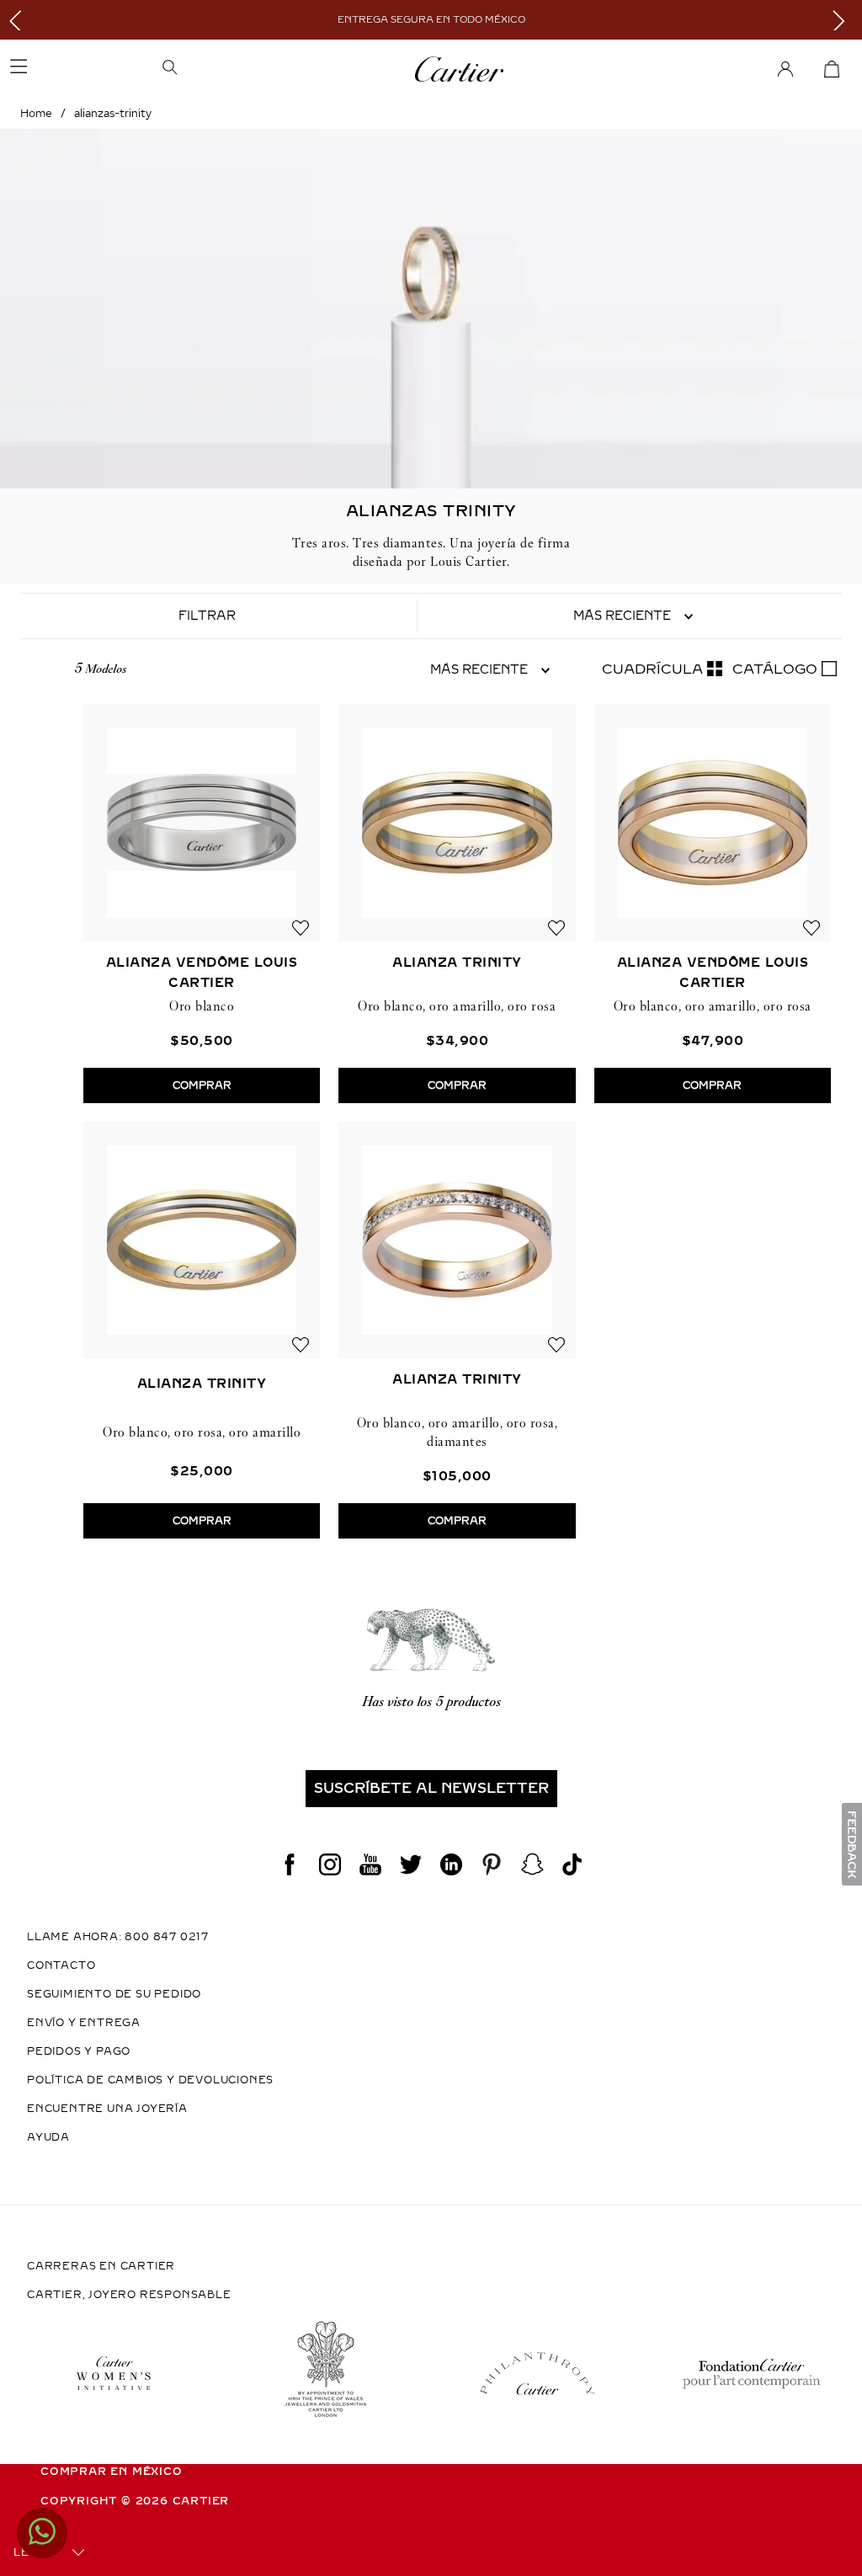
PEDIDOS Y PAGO (79, 2051)
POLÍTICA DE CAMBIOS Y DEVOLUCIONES (150, 2080)
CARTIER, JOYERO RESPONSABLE (129, 2295)
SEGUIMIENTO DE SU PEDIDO (114, 1994)
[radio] (662, 669)
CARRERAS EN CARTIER (101, 2266)
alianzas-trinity (113, 114)
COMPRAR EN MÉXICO (112, 2472)
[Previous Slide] (19, 20)
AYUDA (48, 2137)
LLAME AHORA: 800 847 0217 (118, 1937)
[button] (244, 69)
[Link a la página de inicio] (36, 114)
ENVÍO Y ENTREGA (84, 2023)
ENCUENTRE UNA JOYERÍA (107, 2109)
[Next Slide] (843, 20)
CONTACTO (61, 1965)
